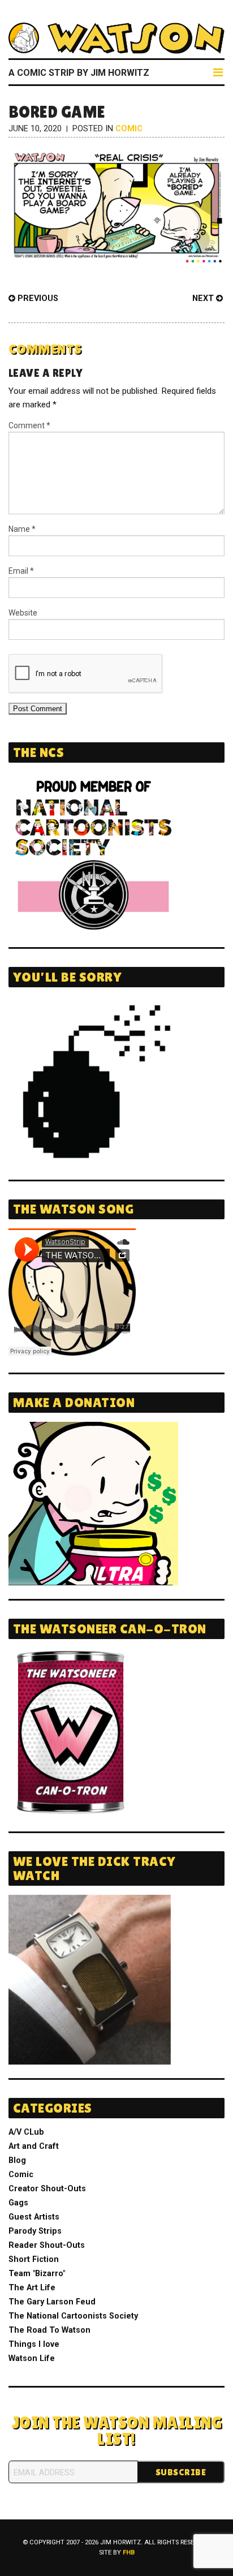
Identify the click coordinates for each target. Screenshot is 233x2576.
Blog (17, 2160)
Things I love (34, 2344)
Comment (29, 425)
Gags (18, 2203)
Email (21, 571)
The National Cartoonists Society (73, 2316)
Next (204, 298)
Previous (37, 298)
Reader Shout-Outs (47, 2245)
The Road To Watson (49, 2330)
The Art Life (32, 2288)
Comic (129, 129)
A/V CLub (26, 2132)
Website (23, 613)
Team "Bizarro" (37, 2274)
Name (22, 529)
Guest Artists (34, 2217)
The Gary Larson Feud (52, 2302)
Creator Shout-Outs (47, 2189)
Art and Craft (34, 2146)
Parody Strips (35, 2231)
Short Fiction (34, 2259)
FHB (129, 2553)
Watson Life (32, 2358)
